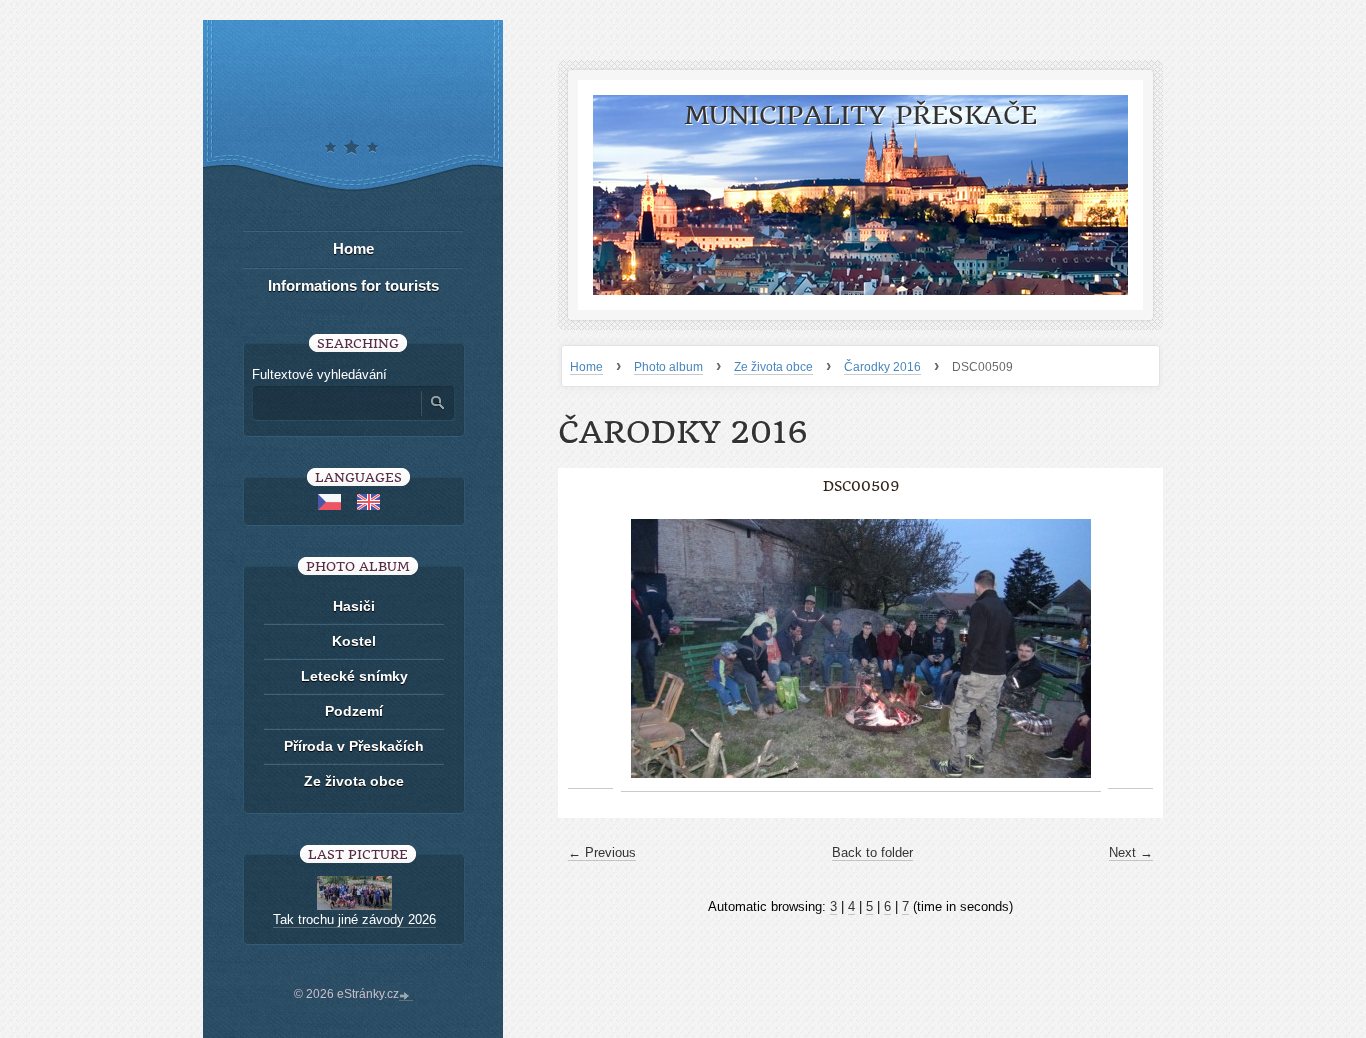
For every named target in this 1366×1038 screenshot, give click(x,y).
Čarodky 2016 (882, 367)
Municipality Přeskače (860, 115)
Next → (1131, 852)
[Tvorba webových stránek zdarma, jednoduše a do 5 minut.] (406, 996)
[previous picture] (590, 649)
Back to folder (872, 852)
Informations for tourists (353, 285)
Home (586, 367)
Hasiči (354, 606)
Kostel (354, 641)
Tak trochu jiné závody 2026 (354, 919)
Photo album (668, 367)
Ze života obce (773, 367)
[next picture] (1130, 649)
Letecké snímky (354, 676)
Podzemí (354, 711)
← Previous (602, 852)
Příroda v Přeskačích (354, 746)
